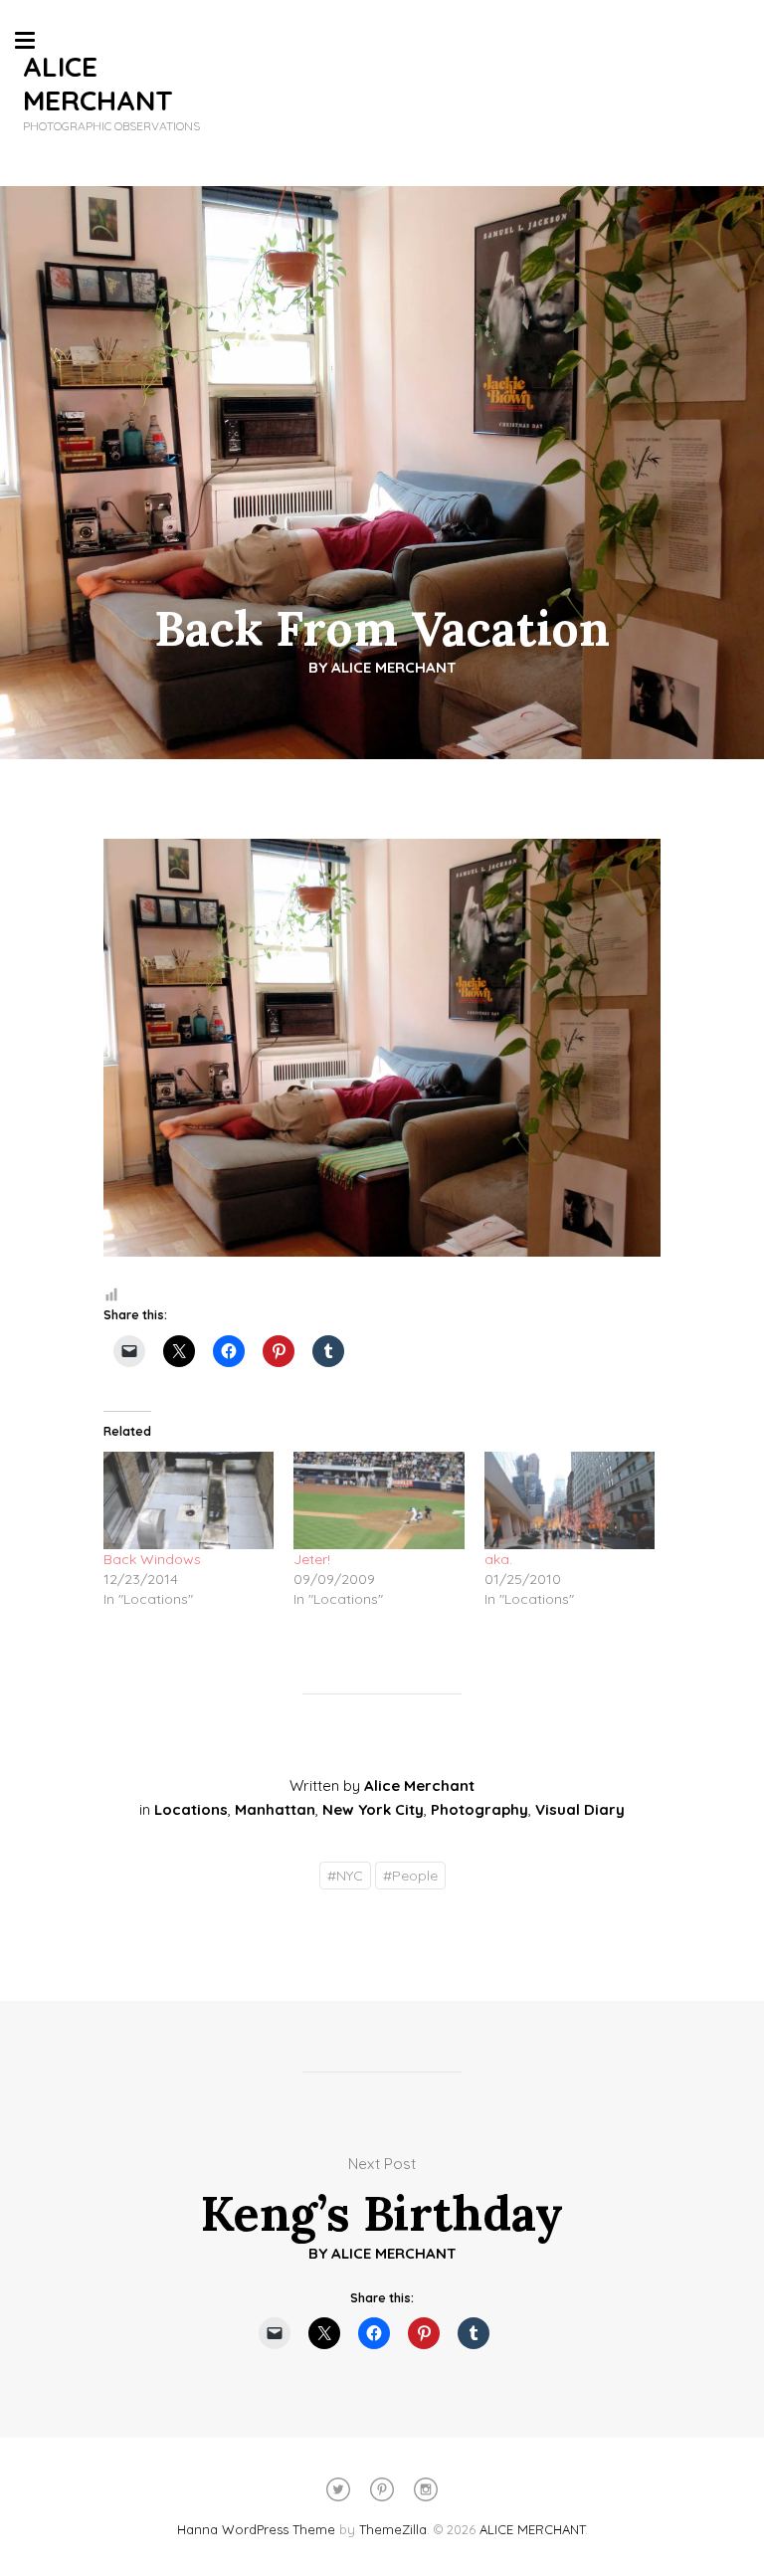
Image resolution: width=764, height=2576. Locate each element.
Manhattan (275, 1809)
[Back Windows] (189, 1500)
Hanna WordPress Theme (256, 2529)
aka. (498, 1559)
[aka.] (570, 1500)
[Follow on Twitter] (338, 2489)
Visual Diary (580, 1809)
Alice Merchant (394, 667)
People (410, 1876)
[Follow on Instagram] (426, 2489)
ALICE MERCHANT (98, 83)
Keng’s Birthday (382, 2213)
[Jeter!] (379, 1500)
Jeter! (312, 1559)
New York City (373, 1809)
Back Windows (152, 1559)
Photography (479, 1809)
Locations (191, 1809)
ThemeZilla (393, 2529)
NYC (345, 1876)
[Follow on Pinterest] (382, 2489)
